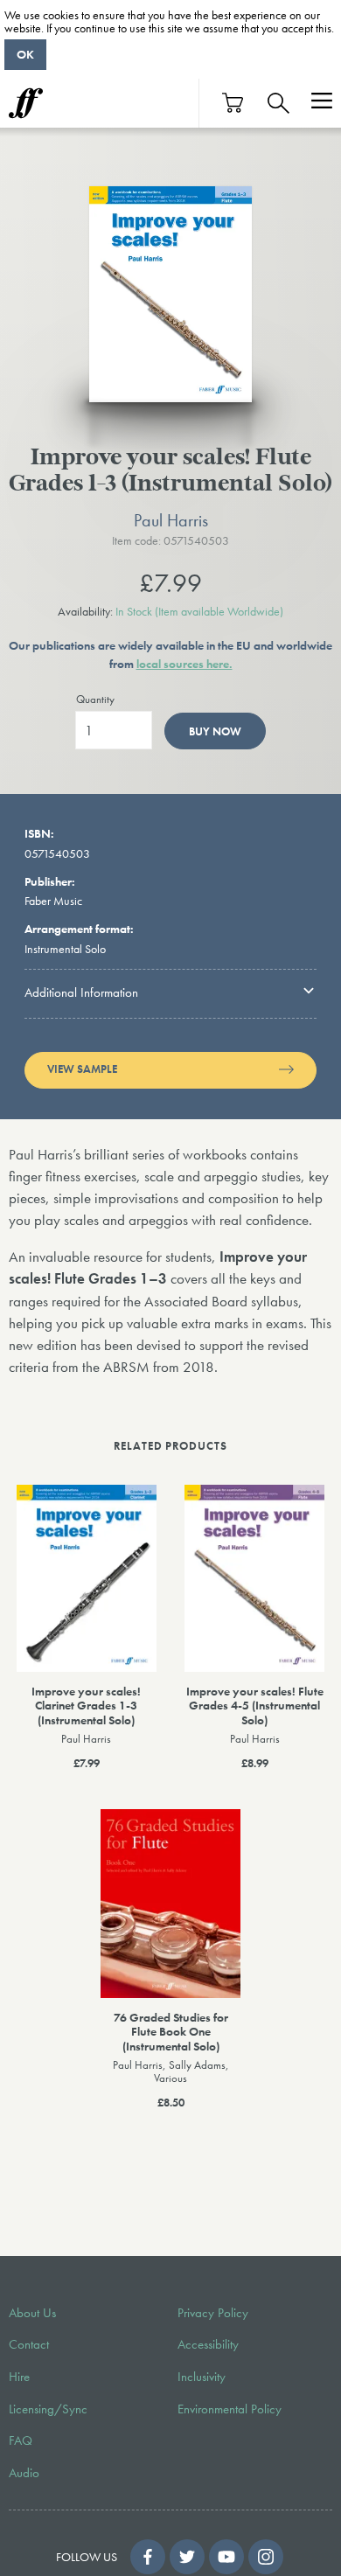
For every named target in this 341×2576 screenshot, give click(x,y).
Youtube (226, 2557)
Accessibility (208, 2344)
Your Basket (233, 103)
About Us (32, 2313)
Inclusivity (202, 2377)
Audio (24, 2473)
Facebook (148, 2557)
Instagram (266, 2557)
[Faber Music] (26, 103)
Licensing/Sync (48, 2409)
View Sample (82, 1069)
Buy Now (215, 731)
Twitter (187, 2557)
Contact (29, 2344)
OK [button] (25, 54)
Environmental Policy (230, 2409)
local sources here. (184, 664)
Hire (19, 2377)
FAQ (21, 2440)
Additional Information (81, 992)
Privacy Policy (213, 2313)
